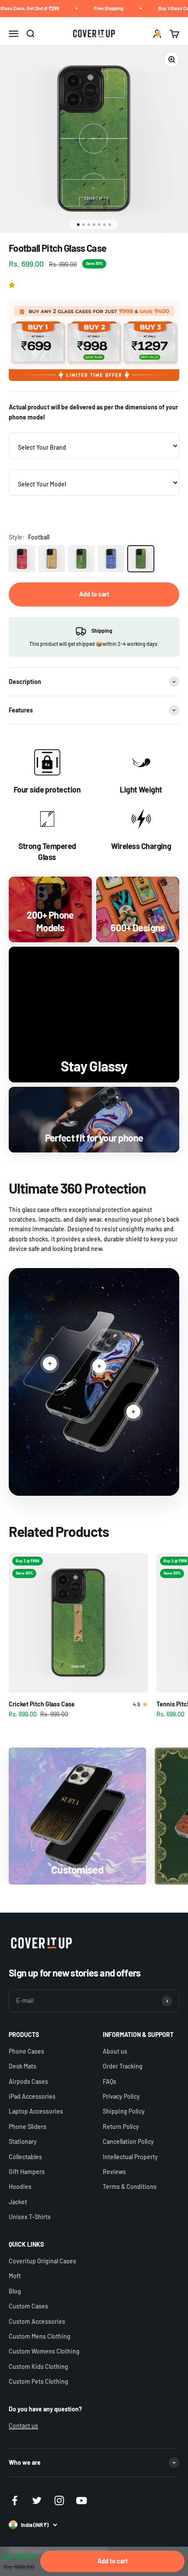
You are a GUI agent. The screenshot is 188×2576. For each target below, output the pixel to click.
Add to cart (94, 594)
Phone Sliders (28, 2127)
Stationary (23, 2141)
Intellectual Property (130, 2157)
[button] (13, 285)
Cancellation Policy (128, 2141)
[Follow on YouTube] (82, 2500)
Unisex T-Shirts (30, 2217)
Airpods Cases (28, 2081)
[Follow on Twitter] (37, 2500)
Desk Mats (23, 2066)
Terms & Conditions (130, 2187)
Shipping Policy (124, 2111)
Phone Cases (26, 2051)
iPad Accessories (32, 2096)
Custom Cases (28, 2306)
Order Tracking (123, 2066)
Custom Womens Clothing (44, 2351)
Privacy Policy (121, 2096)
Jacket (18, 2202)
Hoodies (20, 2187)
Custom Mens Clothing (40, 2336)
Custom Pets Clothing (38, 2381)
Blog (15, 2291)
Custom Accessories (37, 2321)
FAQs (110, 2081)
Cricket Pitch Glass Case (42, 1704)
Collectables (25, 2157)
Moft (15, 2276)
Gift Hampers (27, 2172)
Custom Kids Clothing (38, 2366)
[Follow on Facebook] (15, 2500)
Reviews (114, 2172)
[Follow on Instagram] (59, 2500)
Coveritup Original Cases (42, 2261)
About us (115, 2051)
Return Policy (121, 2127)
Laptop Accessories (36, 2111)
